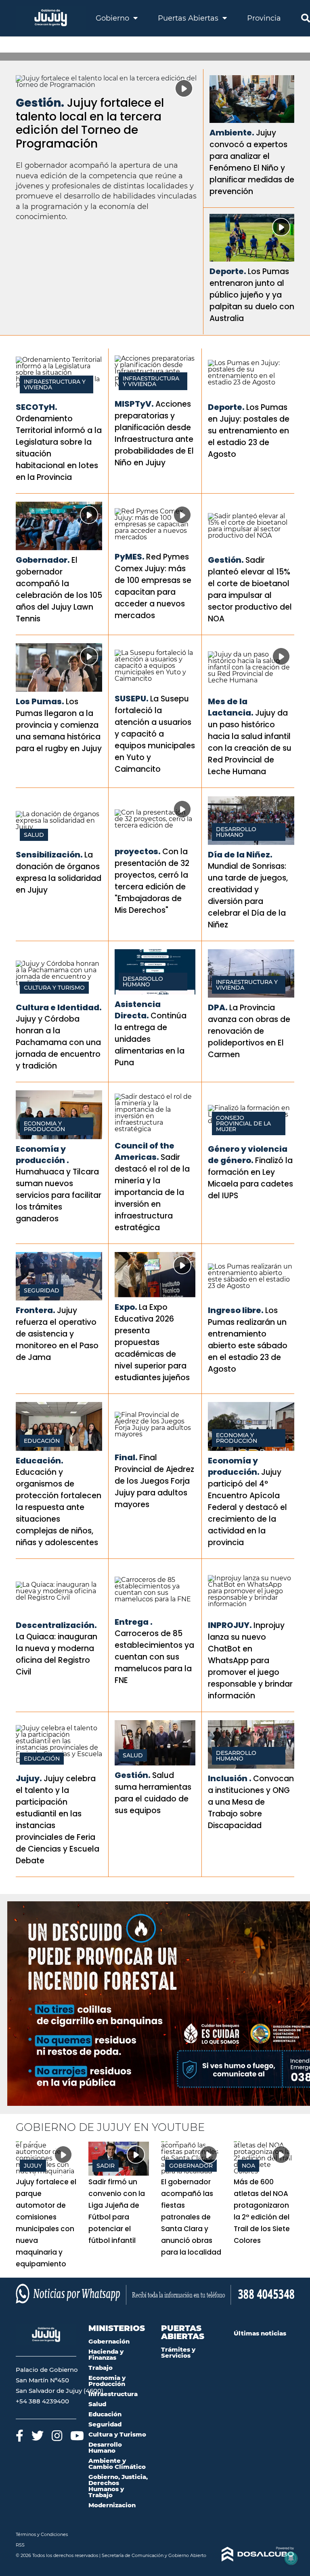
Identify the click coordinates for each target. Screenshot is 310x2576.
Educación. (40, 1461)
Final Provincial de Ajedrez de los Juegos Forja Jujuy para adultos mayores (154, 1481)
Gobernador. (43, 560)
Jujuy (33, 2166)
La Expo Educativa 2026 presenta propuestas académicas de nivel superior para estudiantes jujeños (152, 1342)
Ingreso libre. (236, 1310)
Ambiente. (232, 133)
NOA (248, 2166)
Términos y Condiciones (42, 2534)
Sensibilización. (49, 855)
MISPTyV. (134, 404)
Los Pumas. (40, 701)
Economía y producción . (42, 1155)
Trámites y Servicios (178, 2352)
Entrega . (134, 1622)
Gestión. (40, 103)
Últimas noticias (260, 2333)
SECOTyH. (37, 407)
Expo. (126, 1307)
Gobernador (191, 2166)
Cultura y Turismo (54, 988)
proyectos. (138, 851)
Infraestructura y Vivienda (55, 384)
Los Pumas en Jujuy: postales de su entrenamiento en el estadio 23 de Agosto (249, 431)
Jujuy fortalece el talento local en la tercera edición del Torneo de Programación (90, 123)
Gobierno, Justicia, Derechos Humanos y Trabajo (118, 2486)
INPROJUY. (230, 1625)
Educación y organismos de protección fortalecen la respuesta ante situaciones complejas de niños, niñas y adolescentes (59, 1507)
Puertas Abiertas (189, 18)
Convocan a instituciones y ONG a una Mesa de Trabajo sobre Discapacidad (251, 1802)
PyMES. (130, 557)
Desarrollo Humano (236, 832)
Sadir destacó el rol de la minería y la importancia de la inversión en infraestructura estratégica (152, 1192)
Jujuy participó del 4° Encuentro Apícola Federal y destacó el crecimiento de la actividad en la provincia (247, 1507)
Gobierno (113, 18)
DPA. (218, 1007)
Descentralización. (56, 1625)
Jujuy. (29, 1778)
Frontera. (36, 1310)
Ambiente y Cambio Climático (117, 2464)
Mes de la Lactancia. (231, 707)
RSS (20, 2545)
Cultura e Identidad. (59, 1007)
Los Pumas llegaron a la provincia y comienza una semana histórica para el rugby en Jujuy (59, 725)
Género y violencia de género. (248, 1155)
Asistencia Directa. (138, 1010)
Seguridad (42, 1290)
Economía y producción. (234, 1466)
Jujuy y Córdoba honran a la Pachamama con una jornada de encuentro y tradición (58, 1042)
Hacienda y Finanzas (106, 2354)
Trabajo (101, 2368)
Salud (34, 835)
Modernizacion (112, 2505)
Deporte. (228, 271)
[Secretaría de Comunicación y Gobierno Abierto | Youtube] (77, 2436)
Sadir (106, 2166)
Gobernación (109, 2341)
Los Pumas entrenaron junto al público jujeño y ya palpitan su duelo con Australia (252, 295)
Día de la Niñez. (240, 855)
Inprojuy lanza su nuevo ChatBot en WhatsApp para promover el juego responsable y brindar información (250, 1661)
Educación (42, 1441)
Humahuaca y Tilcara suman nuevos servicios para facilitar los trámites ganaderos (59, 1195)
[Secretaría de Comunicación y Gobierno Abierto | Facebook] (20, 2436)
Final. (126, 1457)
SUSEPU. (132, 699)
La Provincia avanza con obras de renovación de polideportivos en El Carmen (249, 1031)
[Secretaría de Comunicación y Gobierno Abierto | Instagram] (57, 2436)
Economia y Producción (44, 1126)
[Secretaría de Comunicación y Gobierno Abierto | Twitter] (38, 2436)
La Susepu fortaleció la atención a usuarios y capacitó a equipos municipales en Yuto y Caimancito (155, 734)
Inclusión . (230, 1778)
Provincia (264, 18)
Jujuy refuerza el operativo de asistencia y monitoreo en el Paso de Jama (57, 1334)
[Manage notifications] (291, 2558)
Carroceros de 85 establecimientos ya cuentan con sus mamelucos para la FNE (154, 1657)
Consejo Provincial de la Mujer (243, 1123)
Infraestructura (113, 2394)
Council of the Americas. (145, 1151)
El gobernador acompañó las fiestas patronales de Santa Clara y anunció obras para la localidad (191, 2217)
